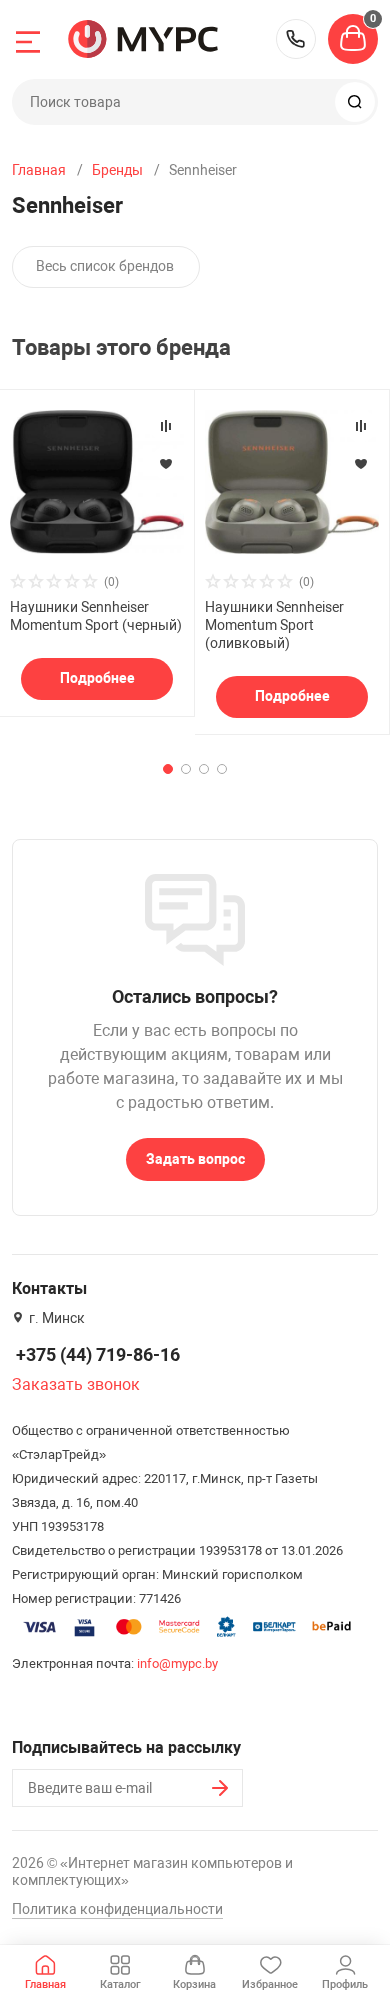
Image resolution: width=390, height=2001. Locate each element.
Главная (39, 170)
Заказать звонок (76, 1384)
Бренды (117, 170)
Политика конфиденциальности (117, 1909)
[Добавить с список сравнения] (166, 426)
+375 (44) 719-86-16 (296, 39)
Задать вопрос (195, 1159)
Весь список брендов (105, 266)
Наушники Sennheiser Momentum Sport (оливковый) (274, 625)
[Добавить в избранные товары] (166, 463)
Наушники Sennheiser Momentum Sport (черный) (96, 616)
